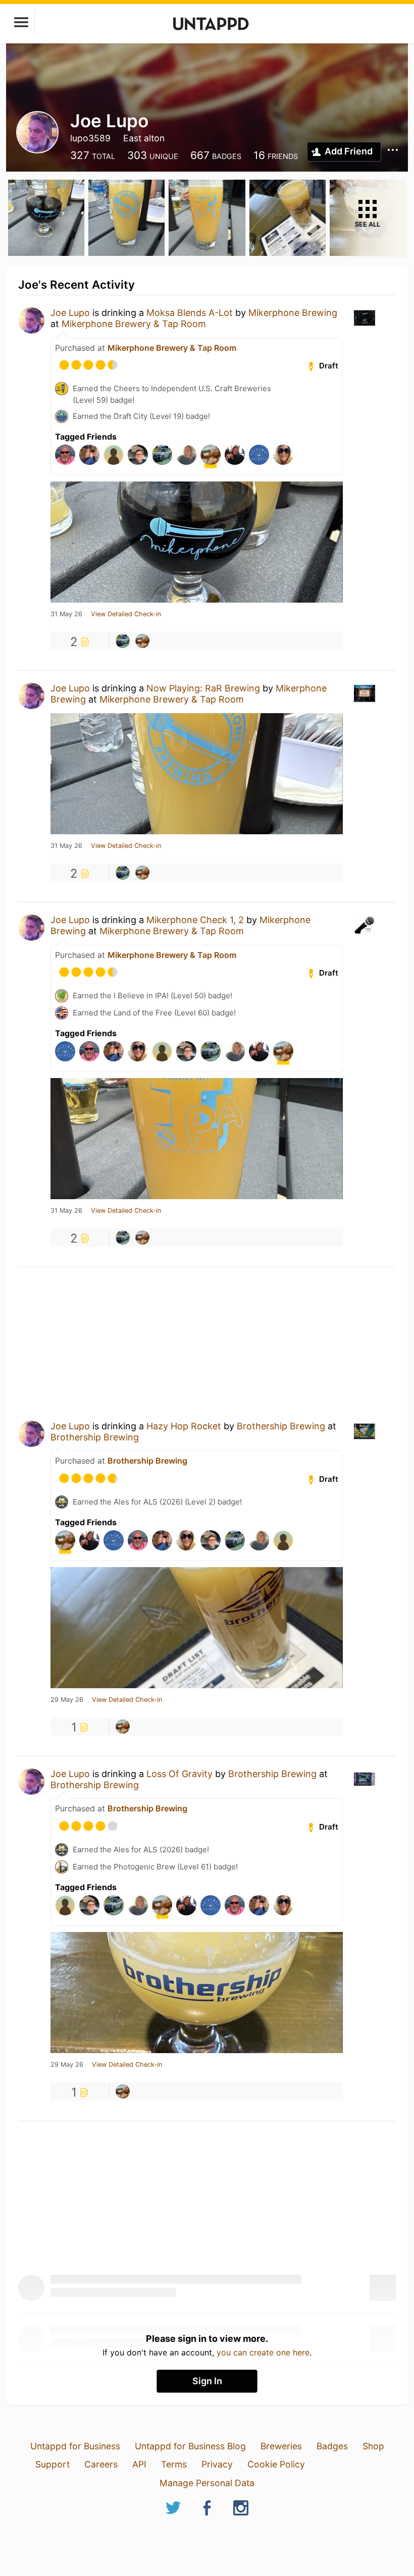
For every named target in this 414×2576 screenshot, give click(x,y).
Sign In (207, 2381)
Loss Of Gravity (179, 1774)
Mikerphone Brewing (293, 313)
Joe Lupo (70, 313)
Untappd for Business (75, 2446)
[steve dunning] (123, 641)
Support (53, 2464)
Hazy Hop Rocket (184, 1426)
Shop (373, 2446)
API (139, 2464)
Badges (332, 2446)
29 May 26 (67, 1700)
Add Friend (349, 151)
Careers (101, 2464)
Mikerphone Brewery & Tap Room (134, 324)
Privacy (217, 2464)
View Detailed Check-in (126, 614)
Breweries (281, 2446)
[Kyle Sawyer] (142, 641)
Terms (174, 2464)
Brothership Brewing (281, 1426)
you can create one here (263, 2352)
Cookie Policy (276, 2464)
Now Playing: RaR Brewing (203, 688)
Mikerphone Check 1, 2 (195, 920)
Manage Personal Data (207, 2483)
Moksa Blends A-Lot (190, 313)
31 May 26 (66, 614)
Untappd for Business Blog (190, 2446)
